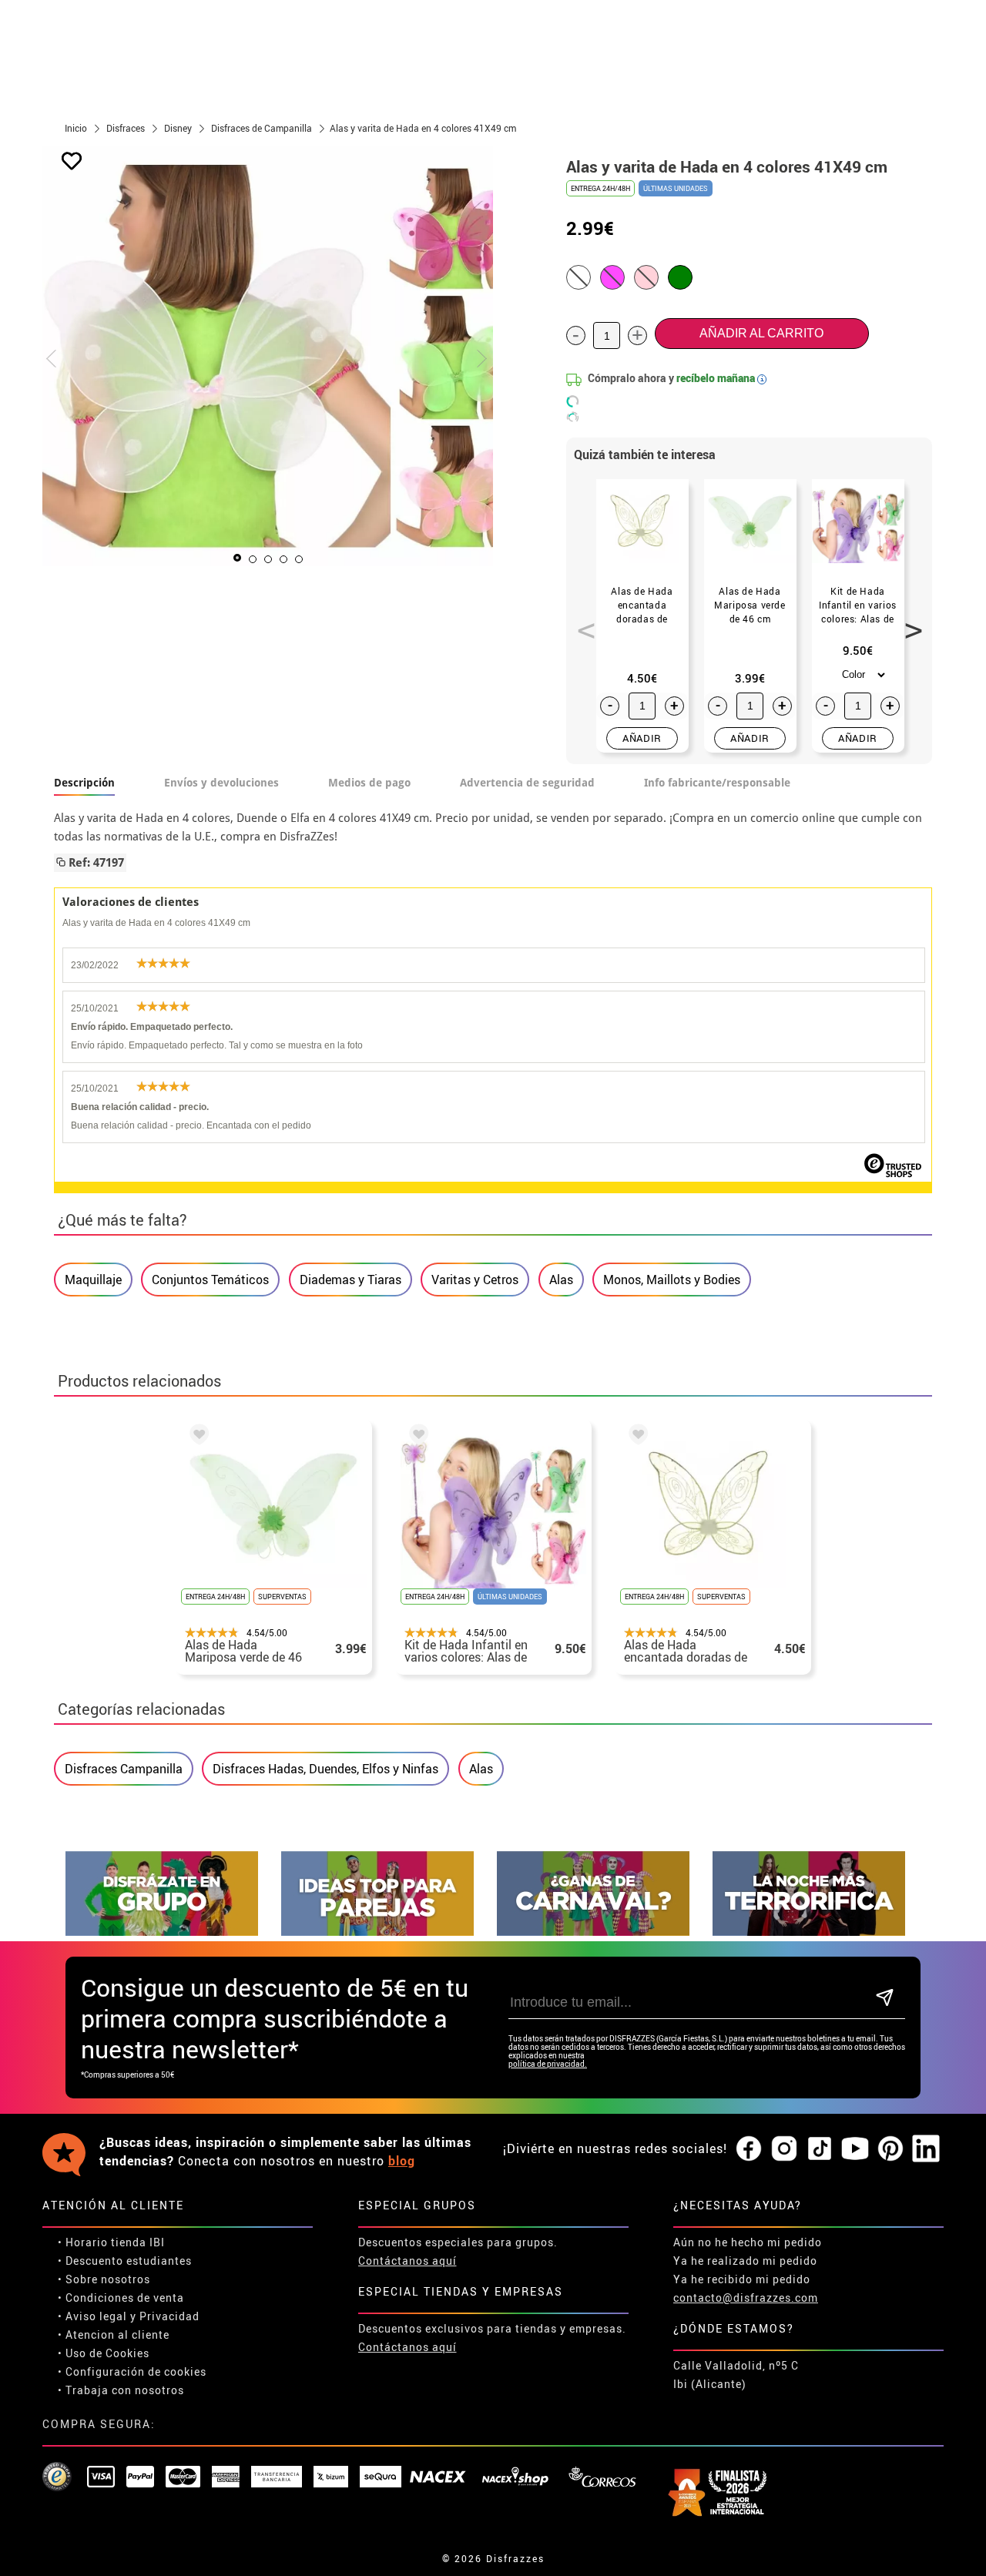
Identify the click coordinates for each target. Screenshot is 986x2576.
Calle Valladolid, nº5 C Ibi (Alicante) (736, 2375)
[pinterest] (890, 2149)
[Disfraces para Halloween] (809, 1932)
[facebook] (749, 2149)
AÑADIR (642, 738)
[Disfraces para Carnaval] (593, 1932)
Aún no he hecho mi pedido (748, 2242)
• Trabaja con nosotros (121, 2390)
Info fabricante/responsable (717, 783)
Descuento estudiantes (129, 2261)
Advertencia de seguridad (527, 783)
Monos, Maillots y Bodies (672, 1280)
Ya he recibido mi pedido (742, 2279)
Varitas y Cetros (475, 1280)
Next (908, 622)
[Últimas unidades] (680, 277)
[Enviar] (885, 1999)
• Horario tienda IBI (111, 2242)
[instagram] (784, 2149)
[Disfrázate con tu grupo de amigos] (162, 1932)
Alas (561, 1280)
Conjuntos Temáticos (210, 1280)
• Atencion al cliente (114, 2334)
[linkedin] (926, 2149)
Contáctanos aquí (407, 2261)
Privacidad (169, 2316)
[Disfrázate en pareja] (377, 1932)
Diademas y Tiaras (350, 1280)
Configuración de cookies (136, 2371)
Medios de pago (369, 783)
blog (402, 2161)
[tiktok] (820, 2149)
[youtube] (855, 2149)
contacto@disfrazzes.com (746, 2298)
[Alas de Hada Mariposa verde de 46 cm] (196, 1437)
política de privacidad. (548, 2064)
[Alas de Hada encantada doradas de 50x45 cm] (636, 1437)
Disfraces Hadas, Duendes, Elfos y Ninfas (325, 1769)
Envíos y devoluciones (221, 783)
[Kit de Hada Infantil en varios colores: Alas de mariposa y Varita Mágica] (416, 1437)
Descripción (84, 783)
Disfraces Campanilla (124, 1769)
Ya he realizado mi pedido (745, 2261)
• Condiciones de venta (121, 2298)
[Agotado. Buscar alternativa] (579, 277)
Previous (581, 622)
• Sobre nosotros (104, 2279)
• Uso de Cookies (104, 2353)
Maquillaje (93, 1280)
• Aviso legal (92, 2316)
